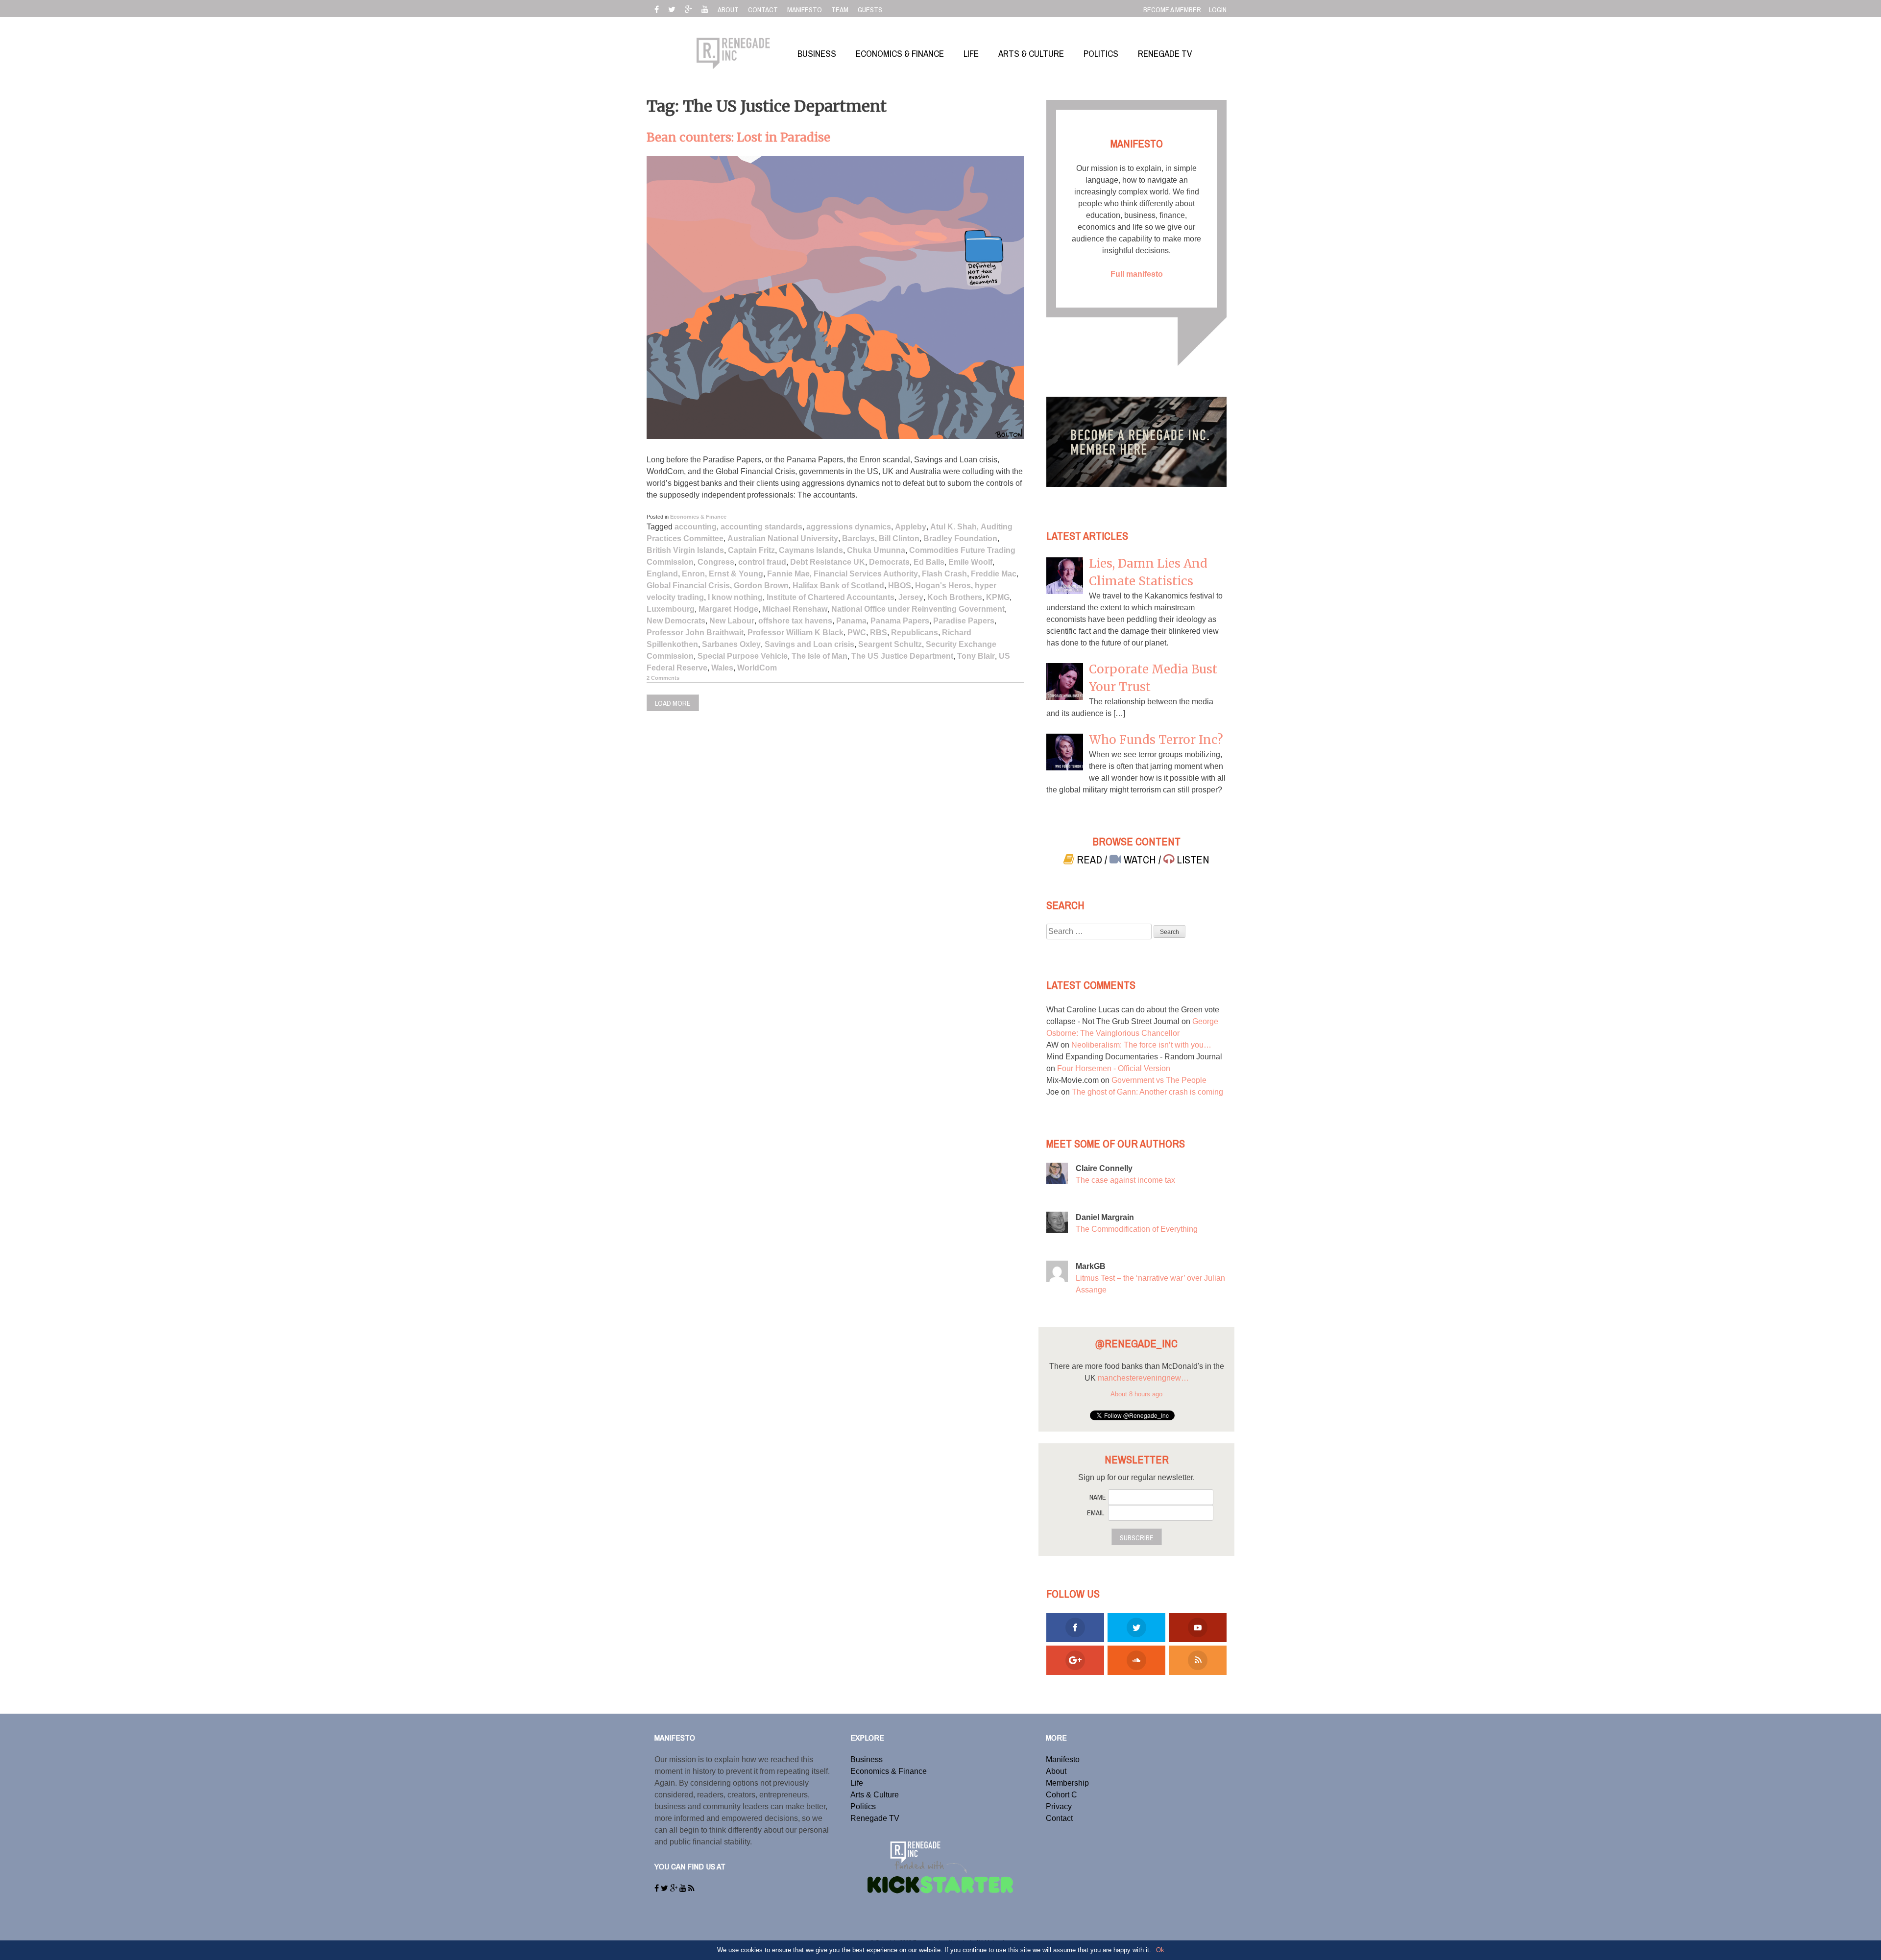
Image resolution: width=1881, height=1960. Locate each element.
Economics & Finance (698, 517)
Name (1098, 1497)
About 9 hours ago (1136, 1406)
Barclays (858, 538)
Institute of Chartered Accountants (831, 597)
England (662, 574)
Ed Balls (929, 562)
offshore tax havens (795, 621)
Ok (1160, 1950)
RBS (879, 633)
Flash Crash (944, 574)
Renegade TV (875, 1818)
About (1056, 1771)
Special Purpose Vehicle (743, 656)
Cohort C (1061, 1795)
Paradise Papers (964, 621)
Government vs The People (1159, 1080)
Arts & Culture (875, 1795)
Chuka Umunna (876, 550)
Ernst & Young (736, 574)
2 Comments (663, 678)
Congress (716, 562)
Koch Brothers (955, 597)
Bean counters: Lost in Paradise (738, 137)
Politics (863, 1806)
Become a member (1172, 10)
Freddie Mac (994, 574)
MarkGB (1091, 1266)
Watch (1140, 860)
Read (1089, 860)
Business (867, 1759)
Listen (1192, 860)
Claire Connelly (1104, 1168)
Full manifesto (1137, 274)
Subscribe (1137, 1538)
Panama (851, 621)
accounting (696, 527)
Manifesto (1063, 1759)
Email (1096, 1513)
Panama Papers (900, 621)
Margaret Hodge (728, 609)
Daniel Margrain (1105, 1217)
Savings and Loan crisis (809, 644)
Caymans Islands (811, 550)
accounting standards (761, 527)
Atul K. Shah (953, 527)
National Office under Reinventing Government (918, 609)
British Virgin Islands (685, 550)
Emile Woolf (970, 562)
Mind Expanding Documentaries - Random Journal (1134, 1057)
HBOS (900, 586)
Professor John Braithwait (695, 633)
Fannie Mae (788, 574)
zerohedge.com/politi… (1158, 1390)
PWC (857, 633)
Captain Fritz (751, 550)
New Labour (732, 621)
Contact (1059, 1818)
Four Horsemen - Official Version (1114, 1068)
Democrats (889, 562)
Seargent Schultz (890, 644)
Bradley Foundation (960, 538)
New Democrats (676, 621)
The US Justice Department (902, 656)
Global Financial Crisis (688, 586)
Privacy (1059, 1806)
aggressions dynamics (849, 527)
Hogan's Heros (943, 586)
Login (1218, 10)
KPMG (998, 597)
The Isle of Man (820, 656)
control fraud (762, 562)
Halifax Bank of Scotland (838, 586)
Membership (1067, 1783)
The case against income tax (1125, 1180)
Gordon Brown (761, 586)
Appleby (911, 527)
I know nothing (735, 597)
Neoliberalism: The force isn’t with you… (1141, 1045)
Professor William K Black (796, 633)
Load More (673, 703)
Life (857, 1783)
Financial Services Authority (866, 574)
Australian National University (783, 538)
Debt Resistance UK (828, 562)
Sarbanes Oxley (731, 644)
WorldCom (757, 668)
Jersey (911, 597)
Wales (722, 668)
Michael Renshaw (795, 609)
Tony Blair (976, 656)
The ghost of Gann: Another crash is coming (1147, 1092)
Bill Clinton (899, 538)
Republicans (915, 633)
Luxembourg (671, 609)
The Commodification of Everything (1137, 1229)
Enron (693, 574)
